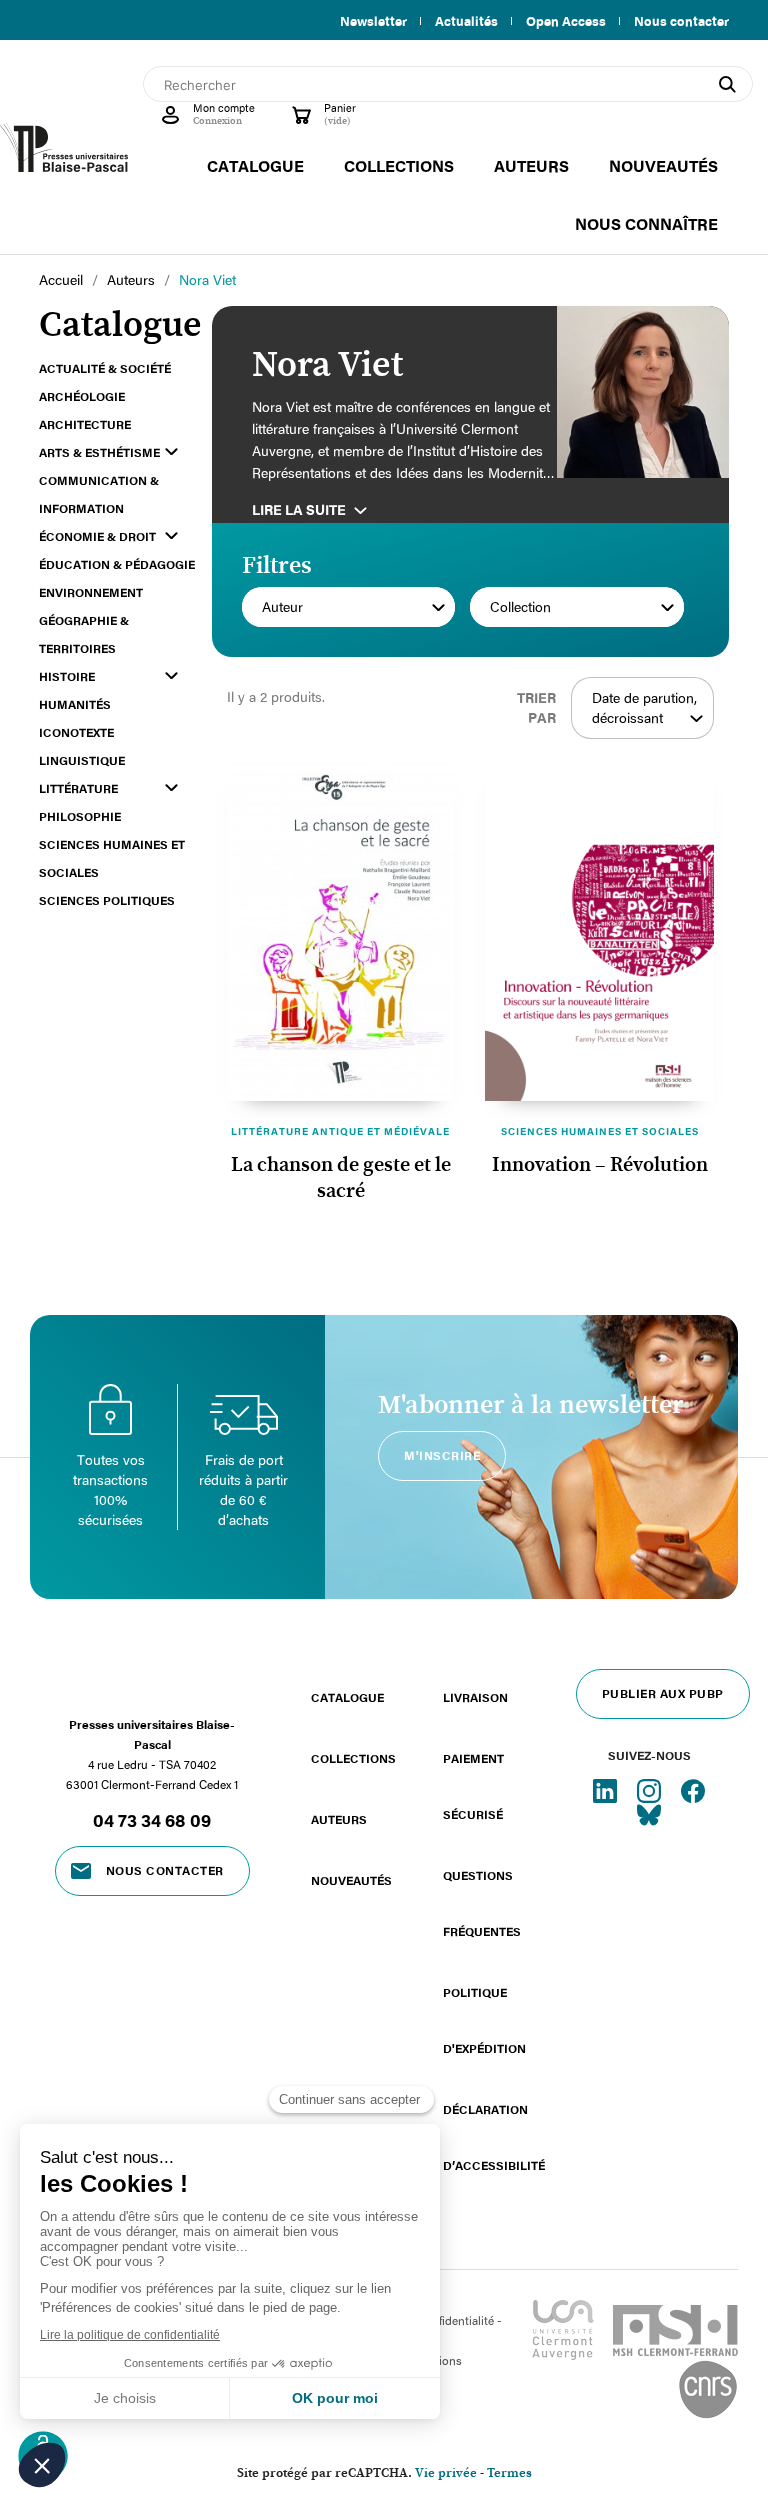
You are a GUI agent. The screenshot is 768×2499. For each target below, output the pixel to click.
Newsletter (373, 21)
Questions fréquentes (482, 1903)
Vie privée (446, 2473)
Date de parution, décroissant (644, 707)
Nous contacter (681, 21)
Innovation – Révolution (600, 1165)
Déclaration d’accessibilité (494, 2137)
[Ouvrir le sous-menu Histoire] (171, 675)
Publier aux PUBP (663, 1693)
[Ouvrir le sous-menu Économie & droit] (171, 535)
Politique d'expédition (484, 2020)
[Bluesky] (649, 1813)
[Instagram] (651, 1789)
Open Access (566, 21)
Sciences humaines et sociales (600, 1131)
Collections (353, 1758)
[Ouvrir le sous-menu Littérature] (171, 787)
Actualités (466, 21)
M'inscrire (442, 1455)
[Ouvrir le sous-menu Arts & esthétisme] (171, 451)
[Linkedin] (607, 1789)
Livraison (475, 1697)
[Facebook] (693, 1789)
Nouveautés (351, 1880)
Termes (509, 2473)
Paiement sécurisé (473, 1786)
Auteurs (339, 1819)
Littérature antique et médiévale (340, 1131)
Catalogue (347, 1697)
